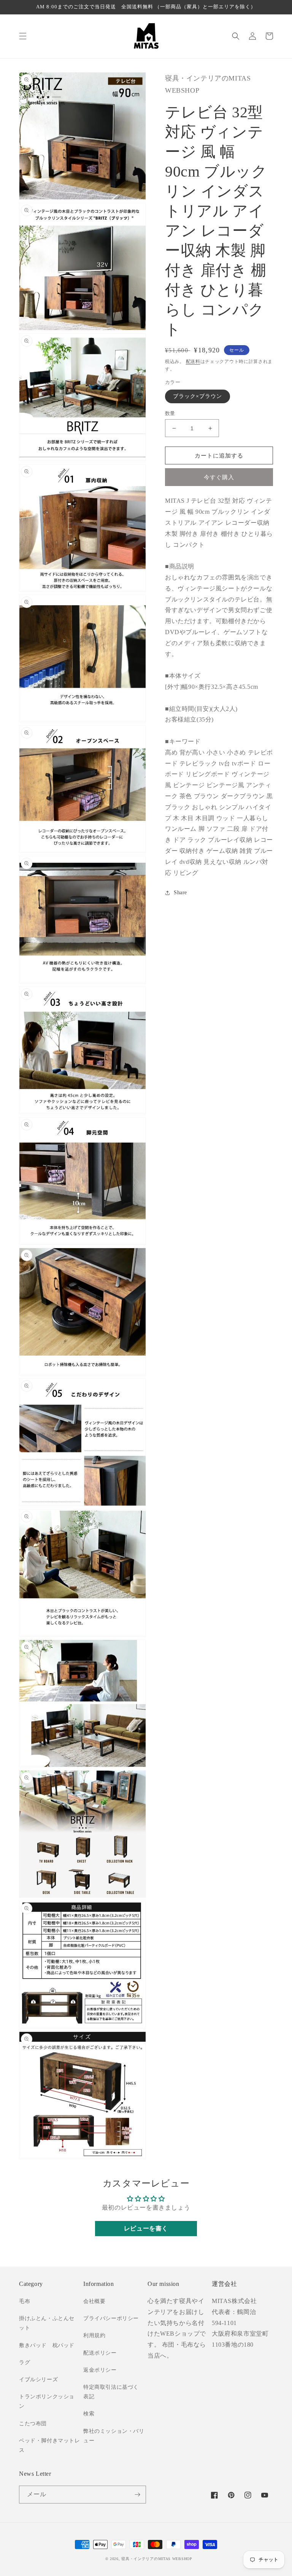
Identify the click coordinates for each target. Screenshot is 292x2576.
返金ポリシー (100, 2370)
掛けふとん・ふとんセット (47, 2323)
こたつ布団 (33, 2424)
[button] (23, 36)
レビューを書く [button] (146, 2228)
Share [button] (180, 893)
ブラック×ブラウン (198, 396)
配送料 (193, 361)
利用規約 (94, 2335)
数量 (170, 413)
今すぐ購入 (219, 477)
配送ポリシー (100, 2353)
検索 (89, 2414)
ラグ (25, 2362)
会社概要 (94, 2301)
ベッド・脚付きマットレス (50, 2445)
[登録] (137, 2495)
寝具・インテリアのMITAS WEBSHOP (157, 2559)
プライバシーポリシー (111, 2318)
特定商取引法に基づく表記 (111, 2392)
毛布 (25, 2301)
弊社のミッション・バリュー (114, 2436)
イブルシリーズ (38, 2379)
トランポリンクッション (47, 2401)
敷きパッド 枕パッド (47, 2345)
